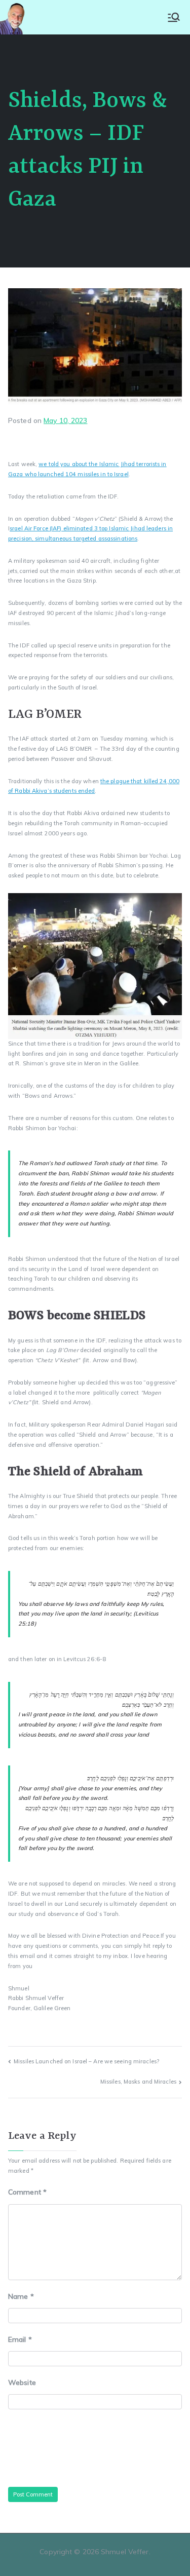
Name (21, 2296)
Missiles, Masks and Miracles (138, 2082)
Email (20, 2339)
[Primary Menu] (174, 17)
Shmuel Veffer (125, 2552)
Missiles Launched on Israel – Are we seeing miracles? (86, 2061)
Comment (27, 2192)
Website (22, 2382)
